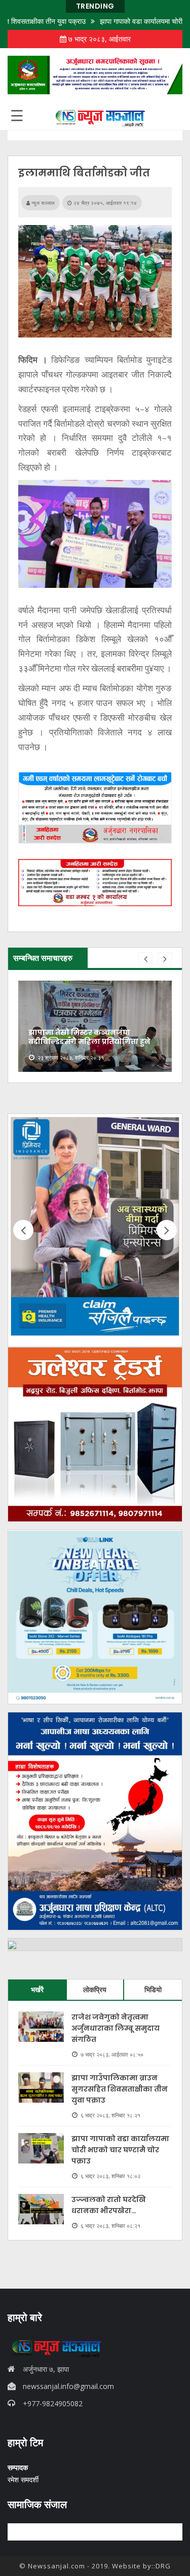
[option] (95, 1026)
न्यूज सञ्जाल (42, 203)
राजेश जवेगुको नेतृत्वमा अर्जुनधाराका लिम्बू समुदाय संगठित (116, 2028)
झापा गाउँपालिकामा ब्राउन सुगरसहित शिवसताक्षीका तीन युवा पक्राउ (120, 2089)
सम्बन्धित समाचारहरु (43, 958)
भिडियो (153, 1989)
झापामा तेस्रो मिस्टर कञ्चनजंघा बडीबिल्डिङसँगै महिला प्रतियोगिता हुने (89, 1037)
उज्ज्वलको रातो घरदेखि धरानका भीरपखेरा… (109, 2205)
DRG (163, 2566)
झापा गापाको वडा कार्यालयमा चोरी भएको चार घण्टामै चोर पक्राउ (120, 2150)
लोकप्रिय (95, 1989)
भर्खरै (37, 1989)
